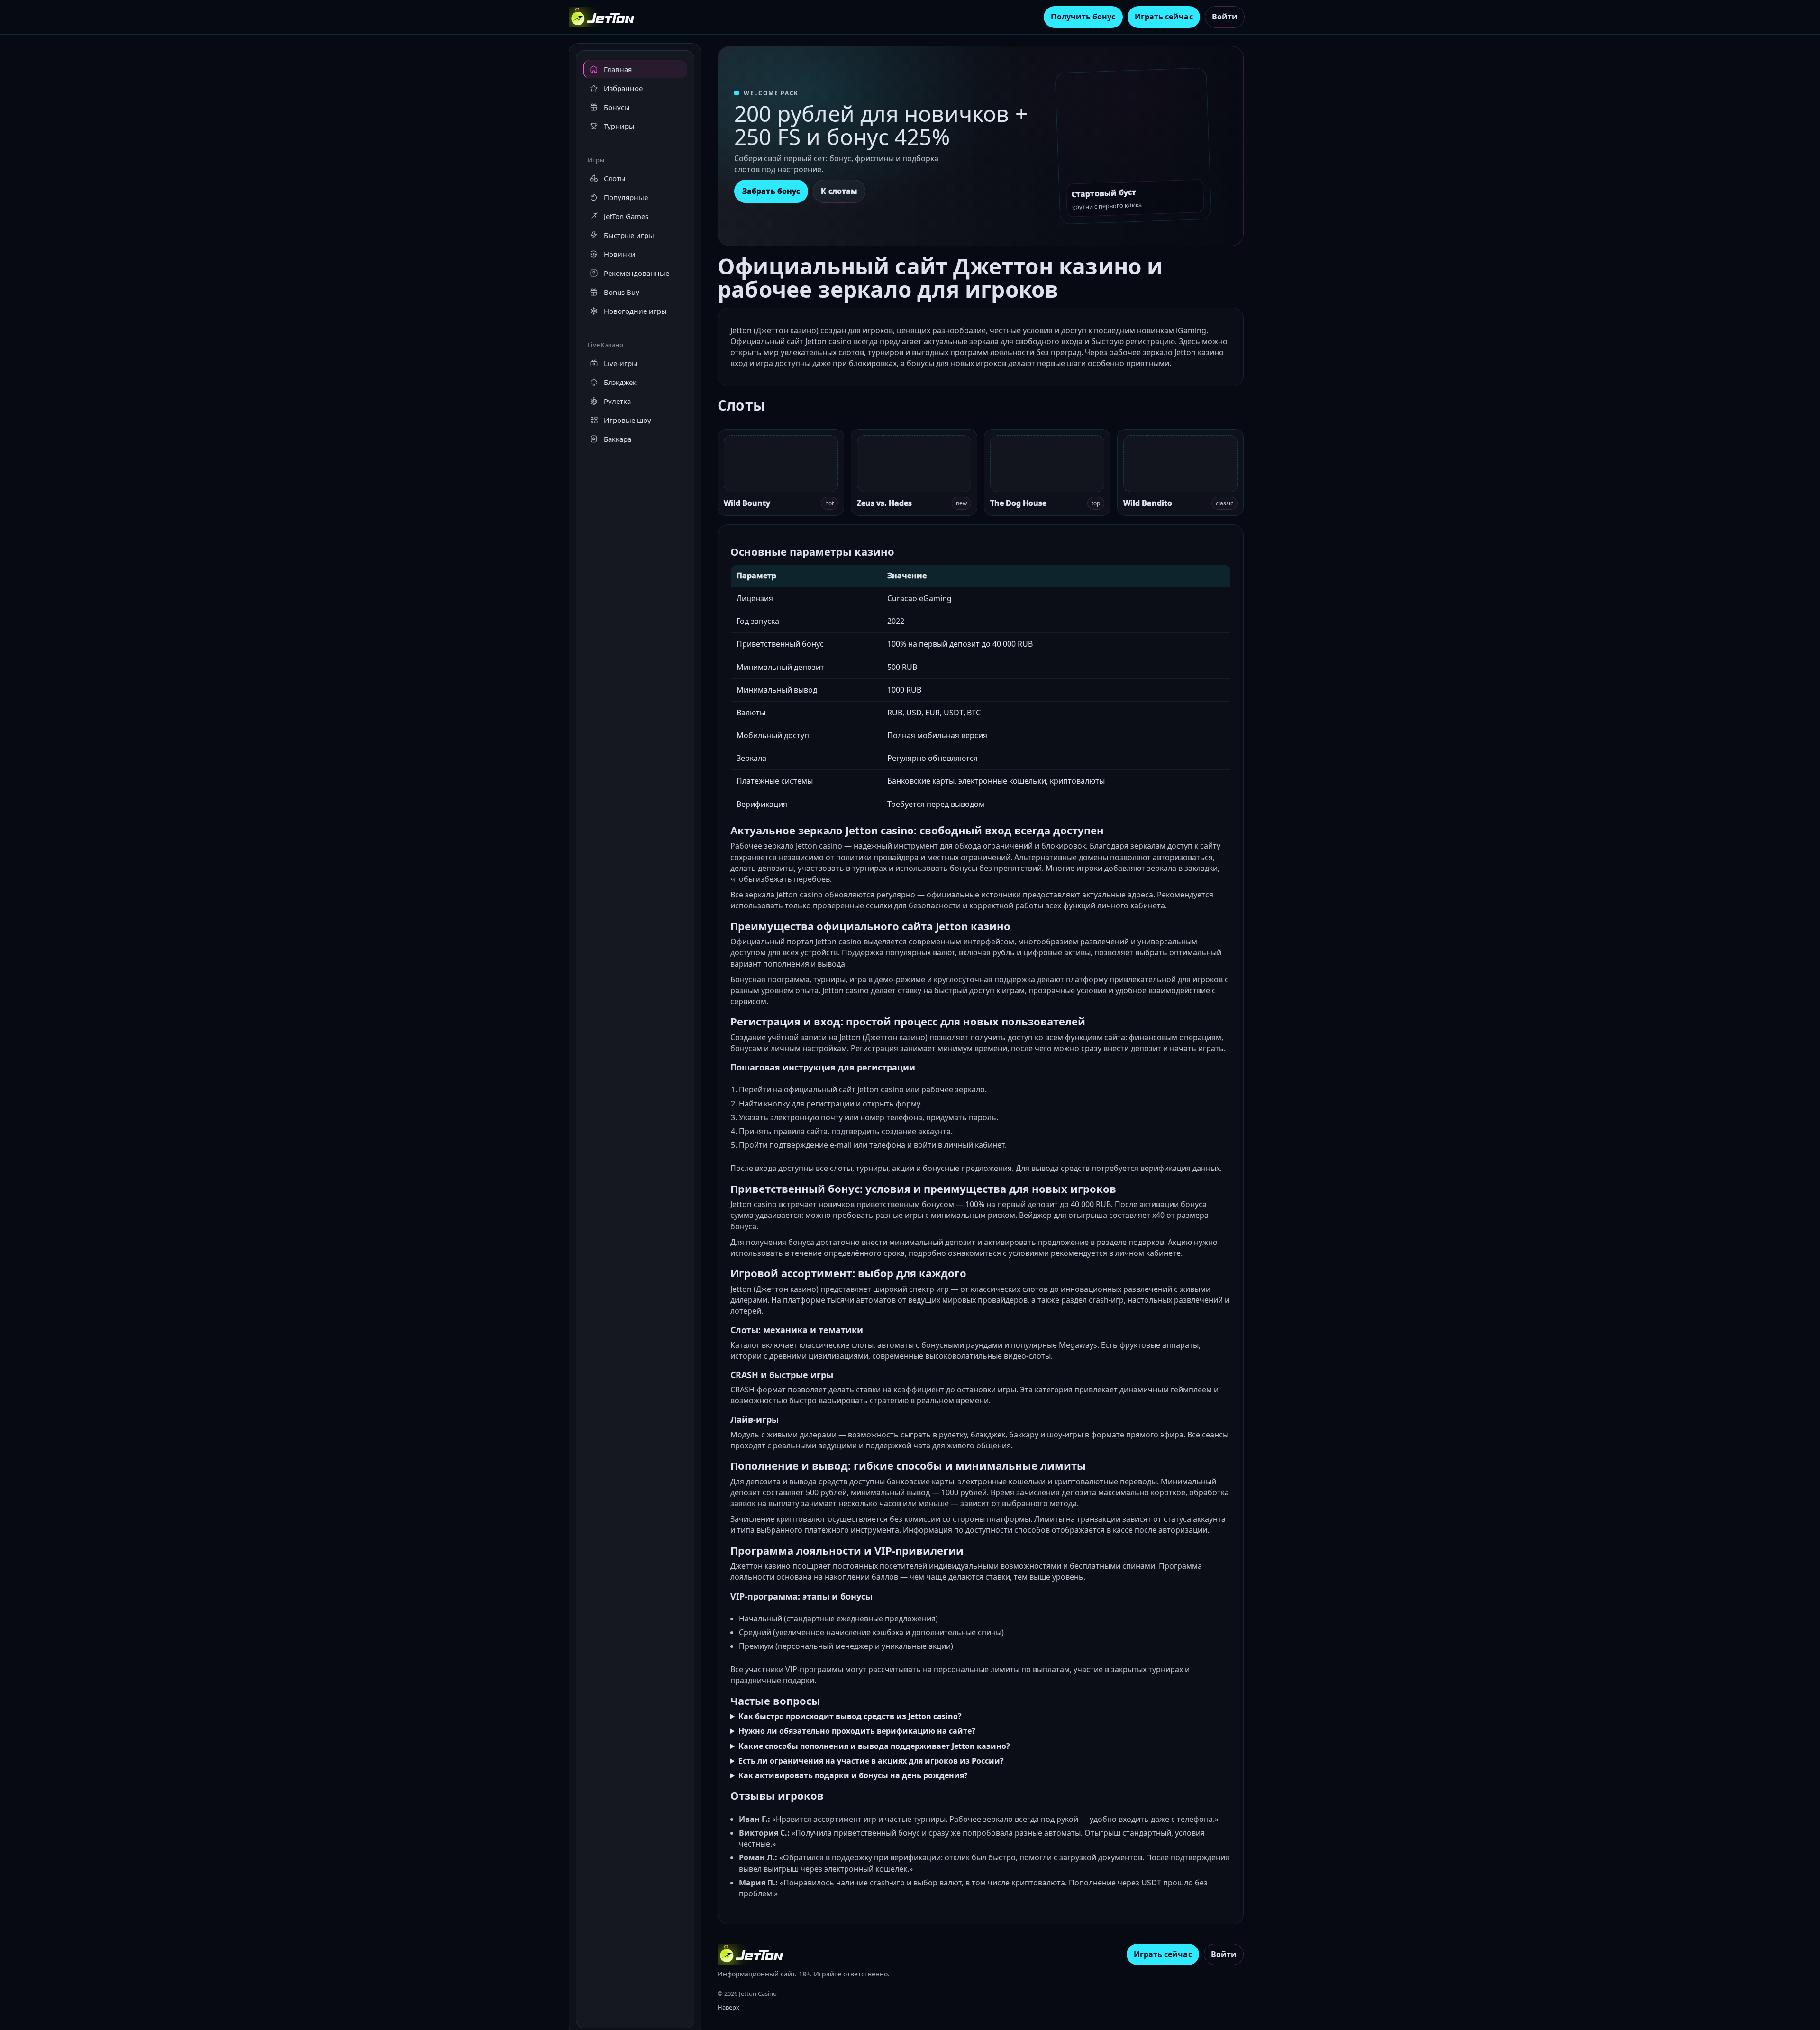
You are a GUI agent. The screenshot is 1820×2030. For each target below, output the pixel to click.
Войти (1225, 17)
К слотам (839, 191)
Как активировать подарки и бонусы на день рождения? (853, 1775)
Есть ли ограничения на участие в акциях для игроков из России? (871, 1761)
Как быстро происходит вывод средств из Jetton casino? (850, 1716)
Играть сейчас (1164, 17)
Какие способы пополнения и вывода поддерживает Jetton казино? (874, 1746)
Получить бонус (1083, 17)
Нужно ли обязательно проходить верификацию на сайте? (857, 1731)
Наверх (728, 2007)
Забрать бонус (771, 191)
